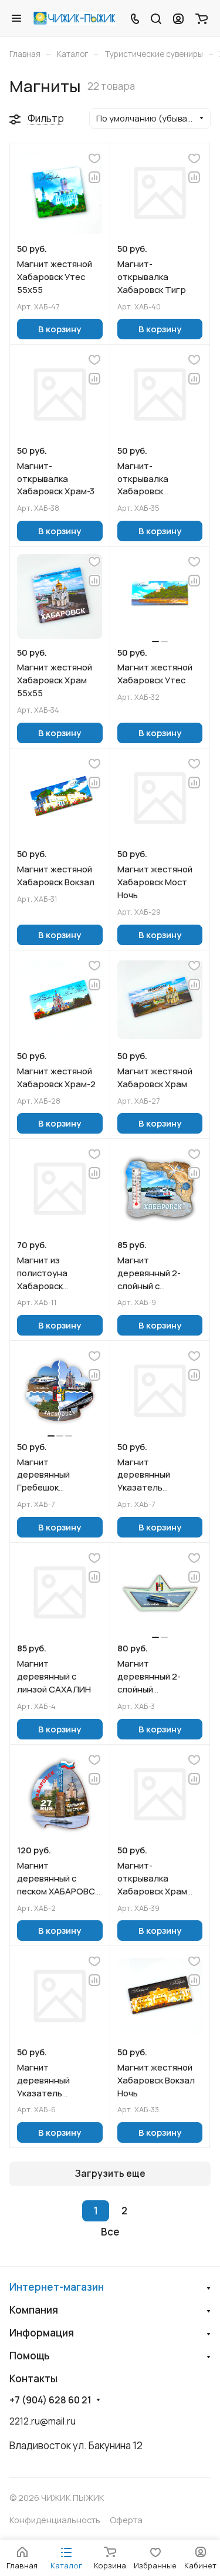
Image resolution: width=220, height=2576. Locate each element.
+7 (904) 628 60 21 (50, 2400)
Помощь (30, 2356)
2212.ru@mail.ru (43, 2421)
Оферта (126, 2520)
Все (110, 2232)
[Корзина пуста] (202, 18)
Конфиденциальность (55, 2520)
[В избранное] (94, 159)
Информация (42, 2333)
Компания (34, 2310)
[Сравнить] (94, 177)
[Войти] (178, 18)
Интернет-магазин (57, 2287)
